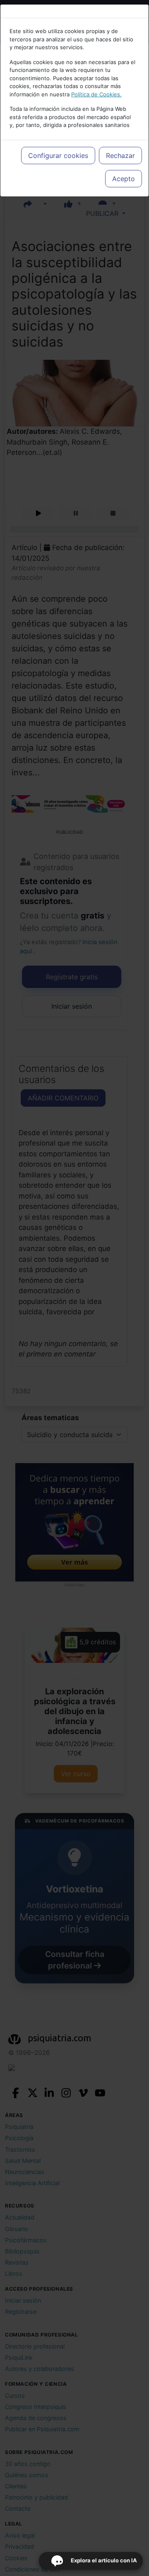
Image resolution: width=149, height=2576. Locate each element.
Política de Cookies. (96, 94)
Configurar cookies (58, 155)
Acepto (124, 179)
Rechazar (120, 155)
